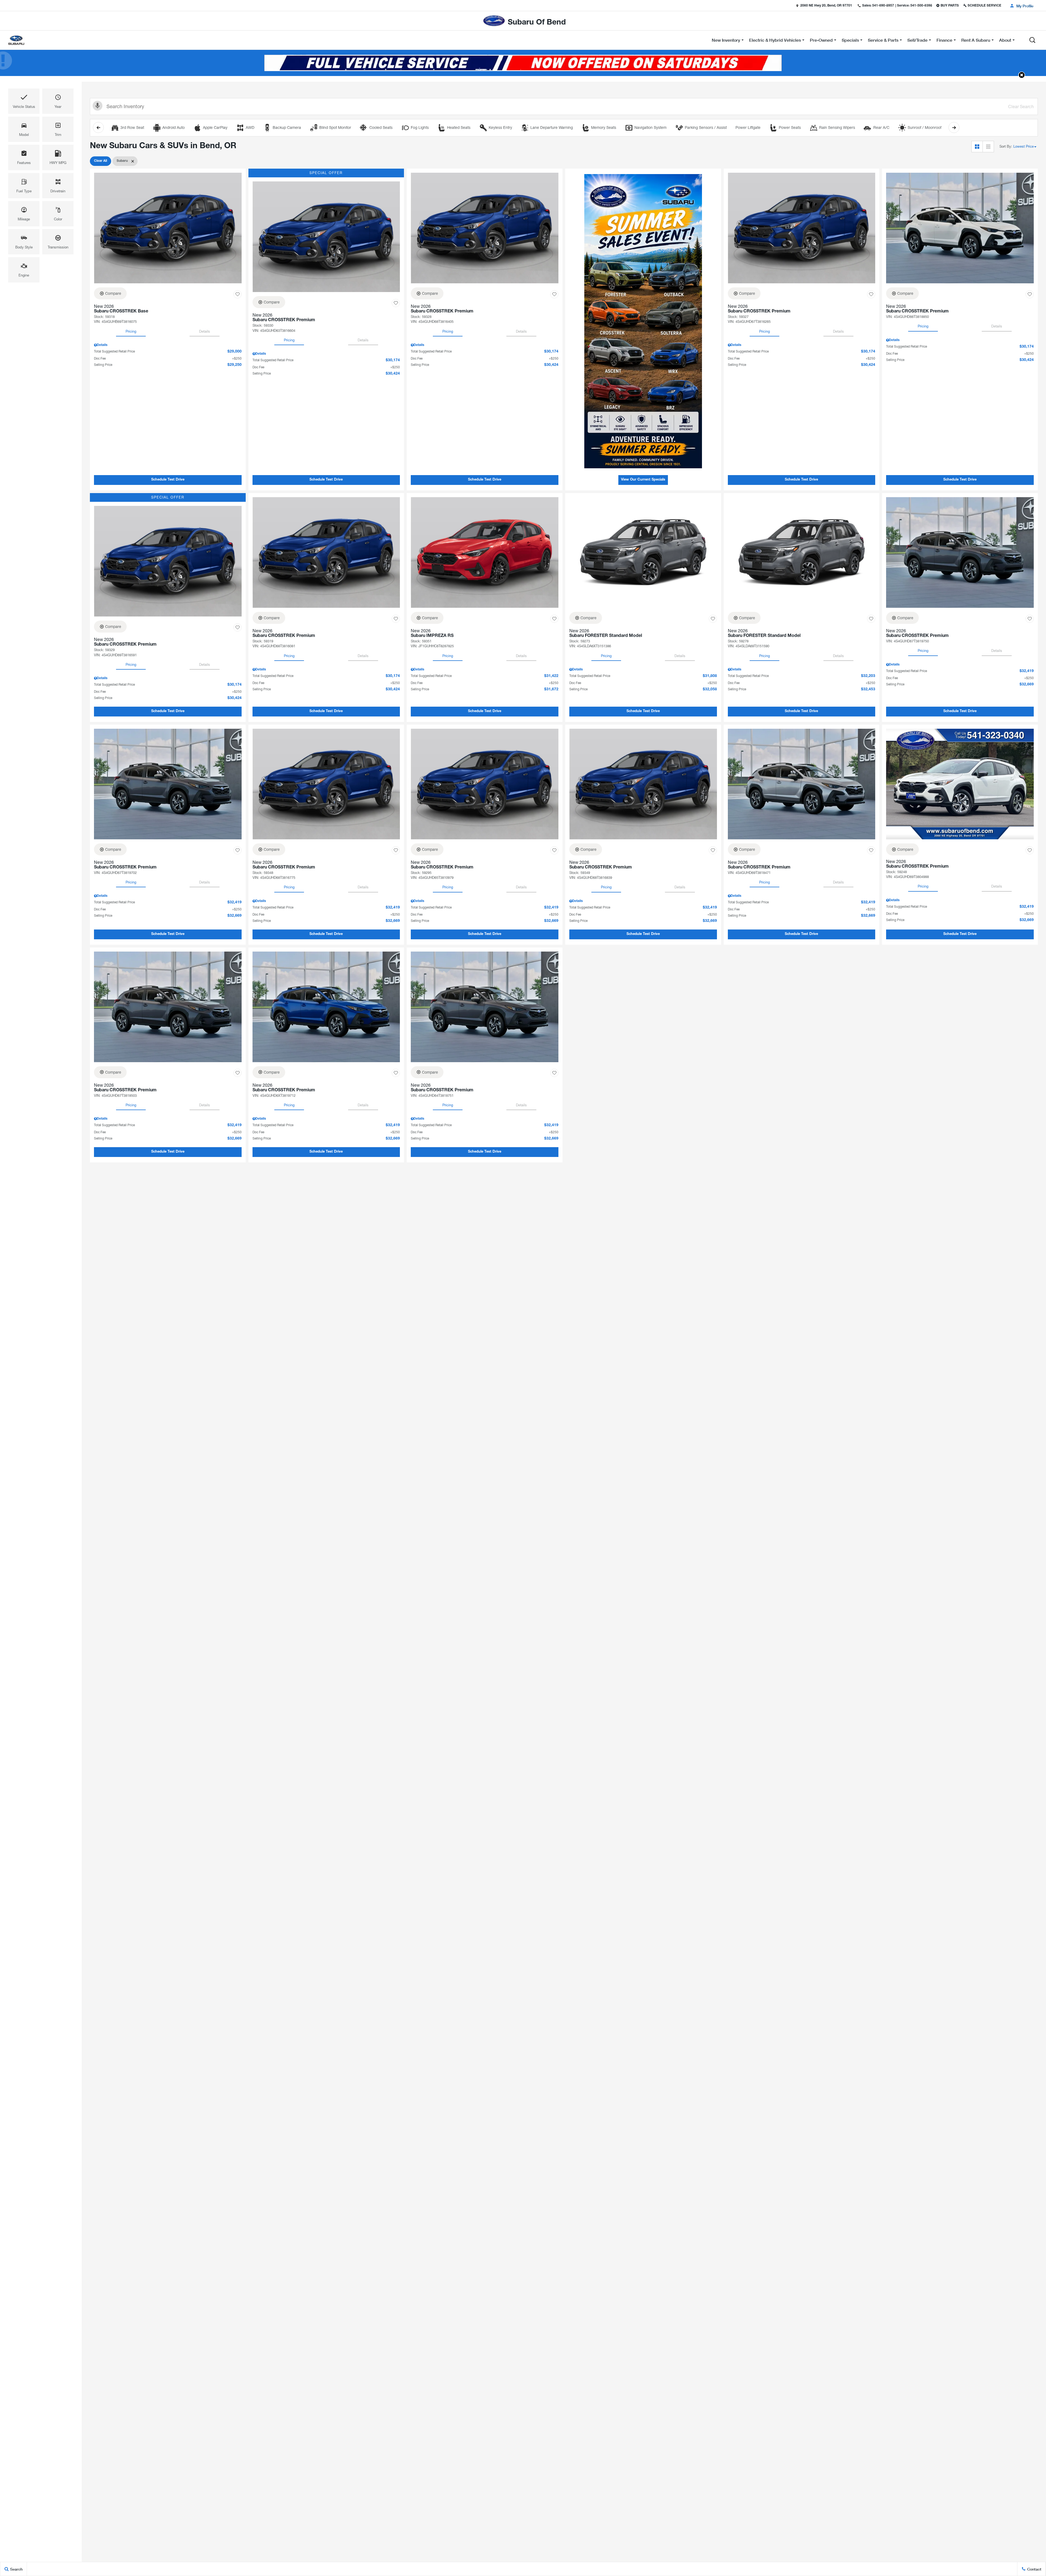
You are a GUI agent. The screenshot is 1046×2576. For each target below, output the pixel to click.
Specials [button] (850, 41)
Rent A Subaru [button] (976, 41)
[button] (1032, 40)
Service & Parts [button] (883, 41)
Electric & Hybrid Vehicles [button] (775, 41)
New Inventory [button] (726, 41)
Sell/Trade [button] (917, 41)
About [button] (1005, 41)
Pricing (131, 331)
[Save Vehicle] (238, 294)
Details (205, 331)
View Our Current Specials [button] (643, 480)
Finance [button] (944, 41)
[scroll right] (954, 127)
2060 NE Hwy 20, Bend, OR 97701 (826, 6)
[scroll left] (98, 127)
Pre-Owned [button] (821, 41)
